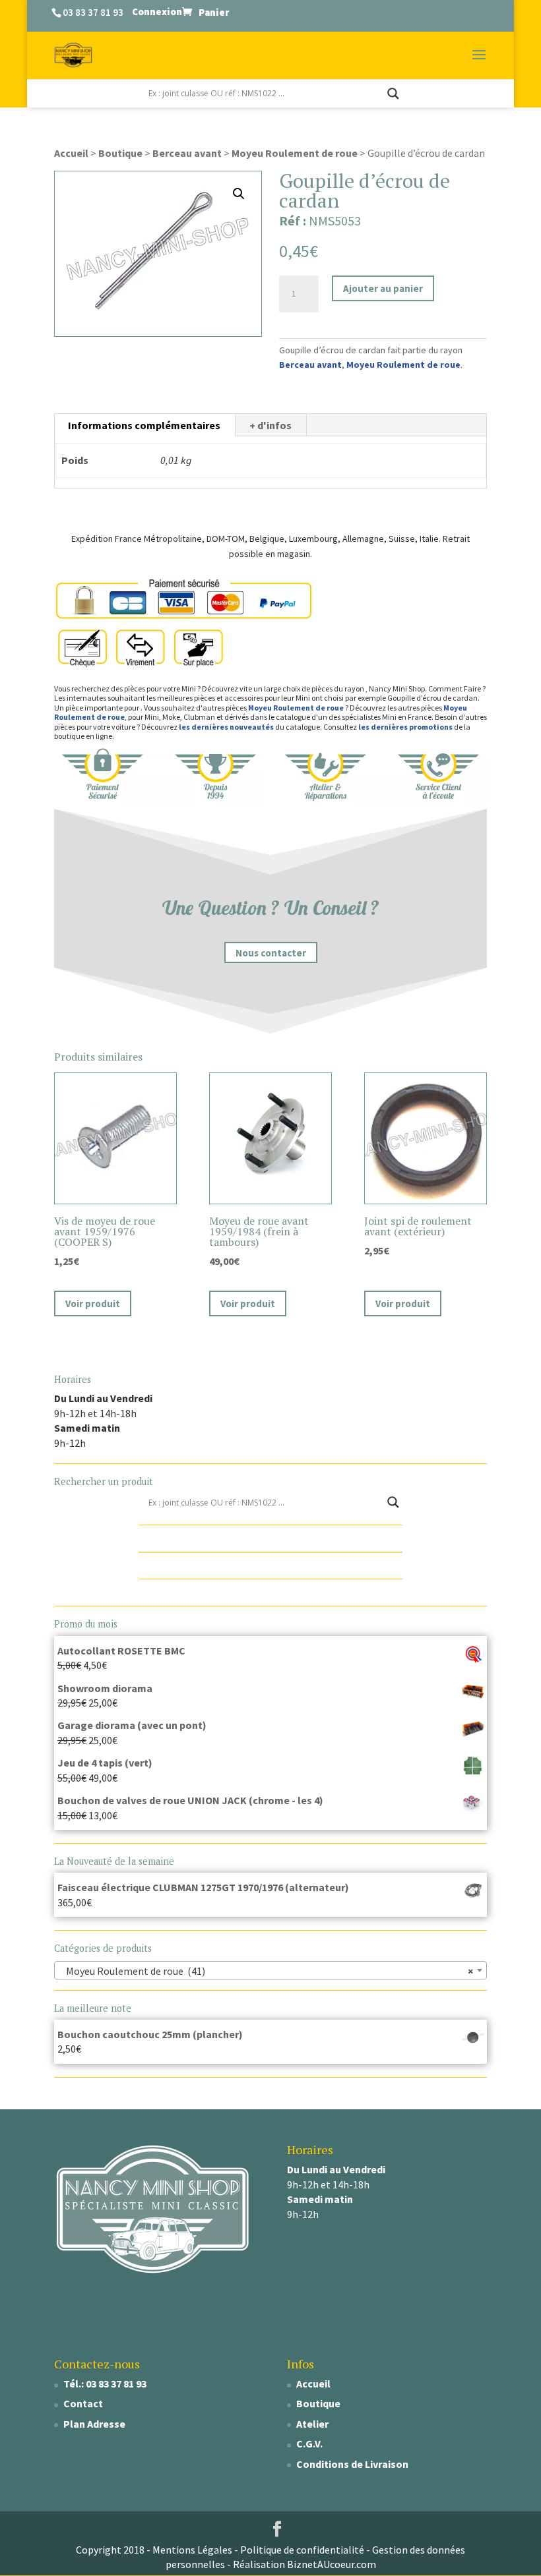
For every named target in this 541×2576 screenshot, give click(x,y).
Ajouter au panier (383, 288)
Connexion (157, 12)
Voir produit (93, 1303)
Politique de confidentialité (302, 2550)
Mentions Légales (192, 2550)
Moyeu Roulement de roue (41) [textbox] (267, 1971)
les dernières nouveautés (226, 727)
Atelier (312, 2424)
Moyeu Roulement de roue (295, 153)
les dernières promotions (405, 727)
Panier (214, 12)
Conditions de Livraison (352, 2464)
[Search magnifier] (393, 94)
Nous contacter (271, 952)
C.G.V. (309, 2444)
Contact (83, 2403)
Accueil (71, 153)
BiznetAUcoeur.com (332, 2564)
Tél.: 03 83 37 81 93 (105, 2384)
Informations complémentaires (144, 425)
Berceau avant (187, 153)
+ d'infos (270, 425)
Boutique (120, 153)
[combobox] (270, 1970)
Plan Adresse (94, 2424)
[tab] (144, 425)
